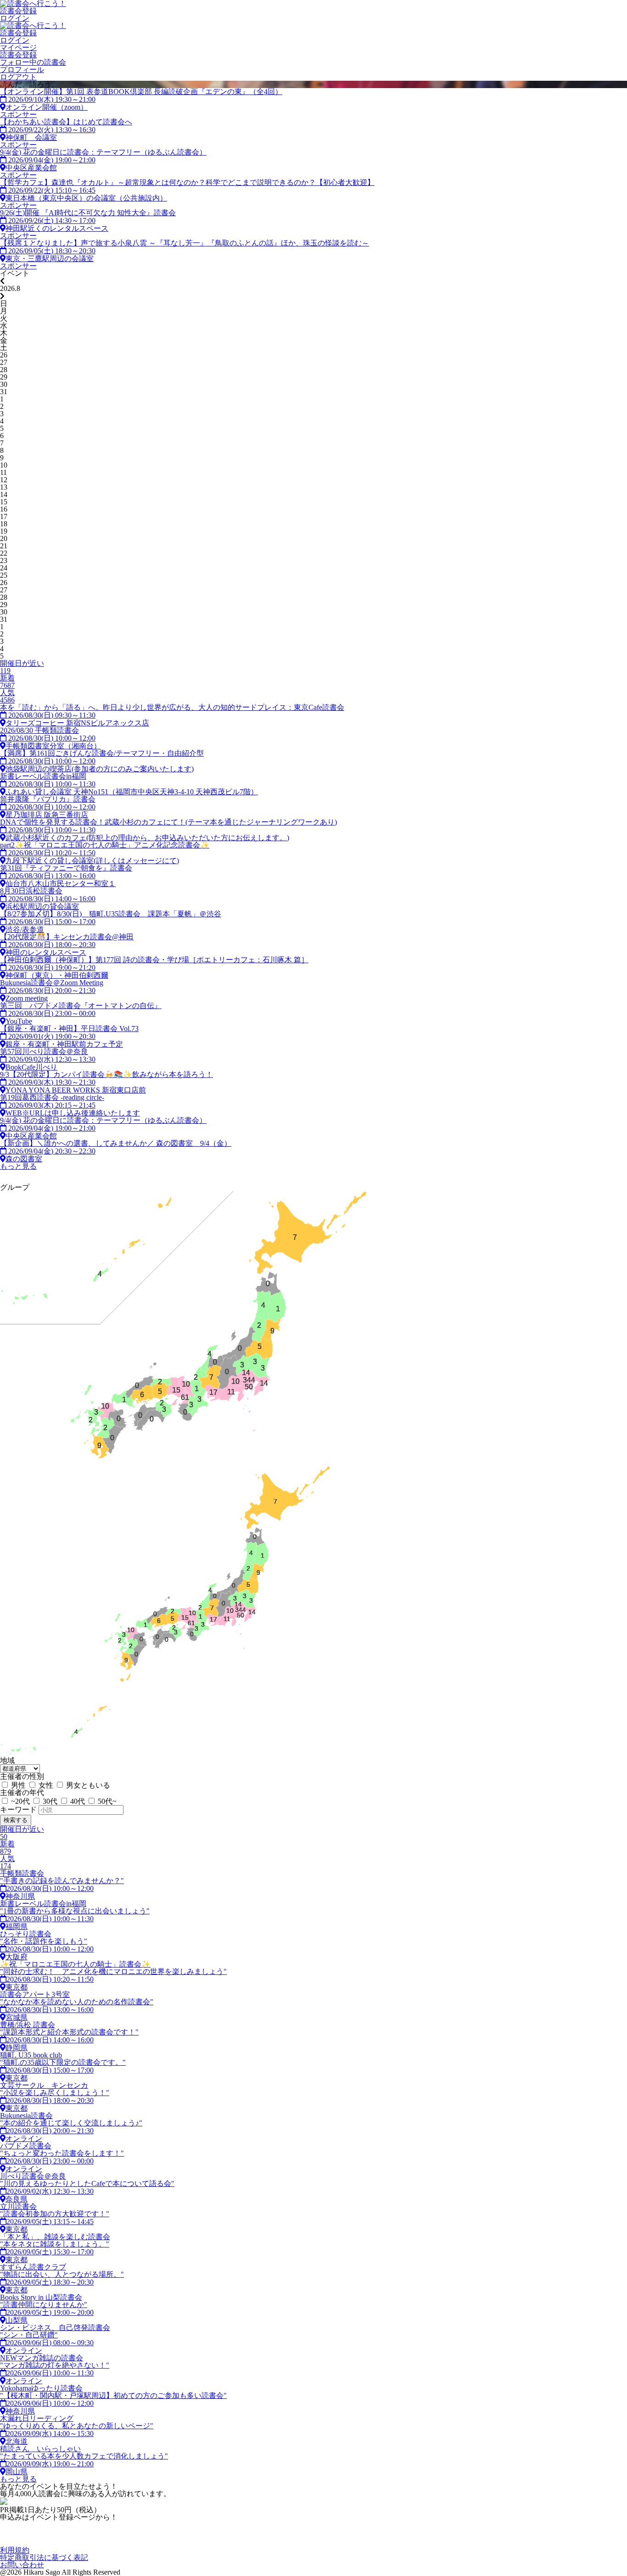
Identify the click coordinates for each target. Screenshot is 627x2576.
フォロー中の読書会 (33, 62)
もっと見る (18, 1166)
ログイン (15, 18)
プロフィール (22, 70)
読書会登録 (18, 11)
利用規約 (15, 2550)
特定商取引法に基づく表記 (44, 2557)
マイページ (18, 47)
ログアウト (18, 77)
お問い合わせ (22, 2565)
